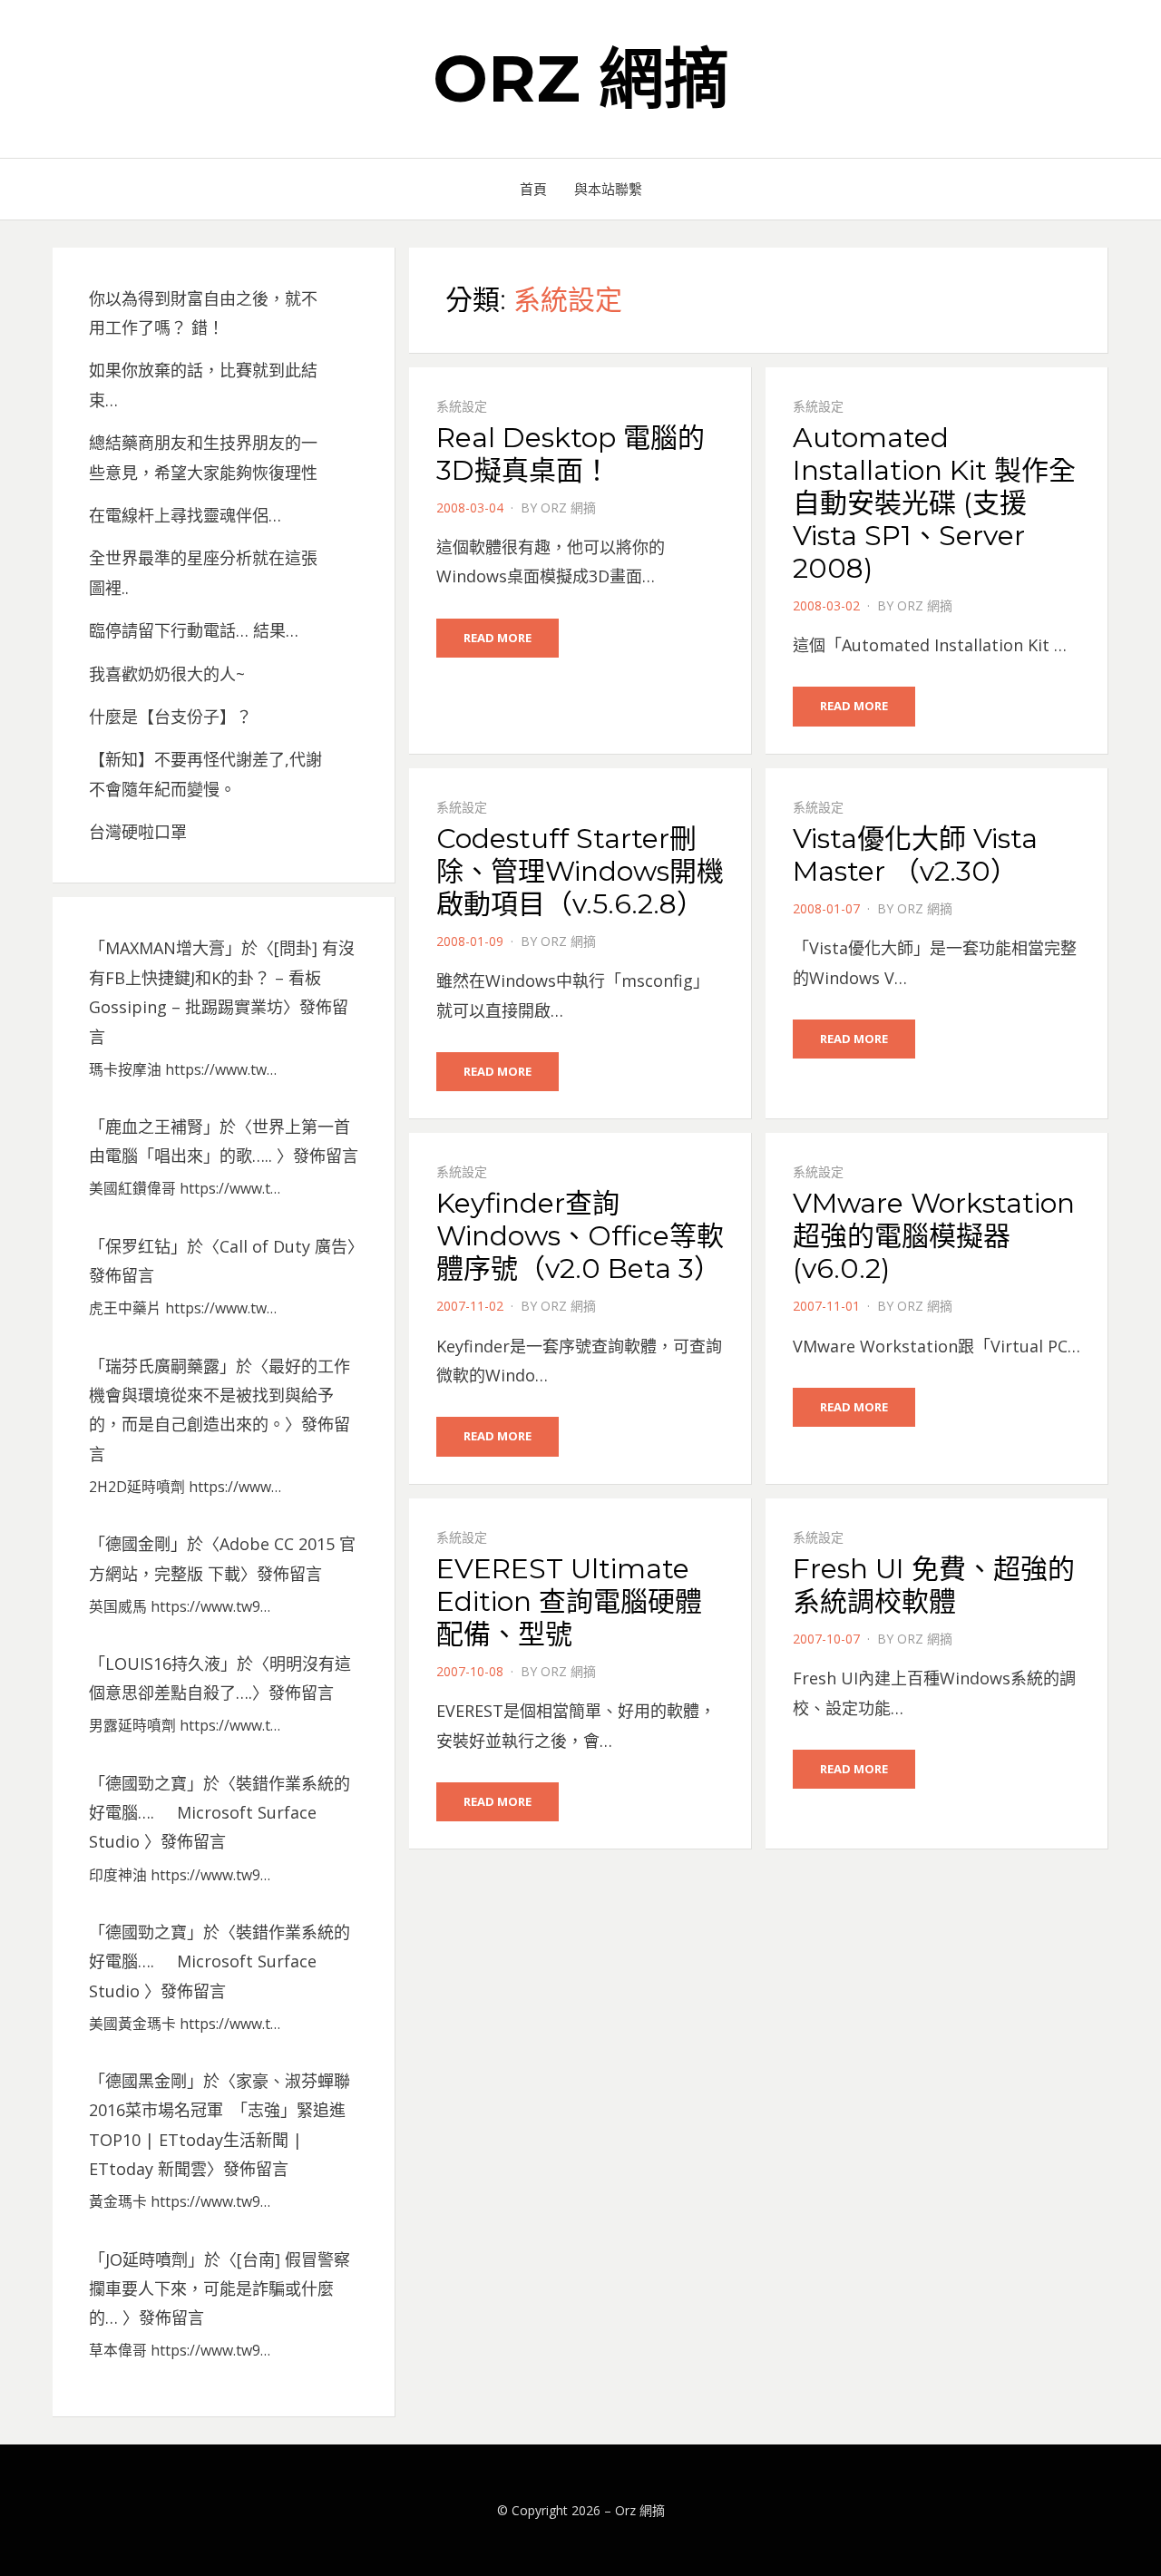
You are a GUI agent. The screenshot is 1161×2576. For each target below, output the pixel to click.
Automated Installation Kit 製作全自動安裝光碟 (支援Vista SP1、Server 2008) (934, 503)
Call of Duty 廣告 (283, 1246)
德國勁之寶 (146, 1783)
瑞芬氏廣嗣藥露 (162, 1366)
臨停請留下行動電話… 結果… (194, 630)
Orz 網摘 (581, 78)
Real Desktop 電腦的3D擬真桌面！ (571, 454)
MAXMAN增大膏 (165, 948)
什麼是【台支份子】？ (171, 717)
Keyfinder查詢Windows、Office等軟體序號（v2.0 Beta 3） (580, 1236)
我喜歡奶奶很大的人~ (167, 674)
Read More (498, 638)
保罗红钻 (138, 1246)
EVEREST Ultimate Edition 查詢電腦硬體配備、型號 (569, 1601)
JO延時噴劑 (146, 2259)
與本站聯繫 (608, 189)
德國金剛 (138, 1544)
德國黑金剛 (146, 2081)
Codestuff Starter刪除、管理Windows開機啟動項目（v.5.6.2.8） (580, 871)
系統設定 (462, 406)
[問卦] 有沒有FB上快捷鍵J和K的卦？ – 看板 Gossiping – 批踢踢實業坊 (222, 977)
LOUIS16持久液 (163, 1664)
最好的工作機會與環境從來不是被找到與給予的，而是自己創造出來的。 (220, 1395)
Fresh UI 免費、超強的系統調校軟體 (934, 1585)
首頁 (533, 189)
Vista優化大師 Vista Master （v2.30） (915, 855)
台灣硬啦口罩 (138, 832)
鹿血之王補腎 (154, 1127)
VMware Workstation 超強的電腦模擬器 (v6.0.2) (934, 1236)
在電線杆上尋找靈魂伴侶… (185, 515)
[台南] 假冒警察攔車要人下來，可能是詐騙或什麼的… (220, 2289)
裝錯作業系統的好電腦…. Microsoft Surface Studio (220, 1813)
